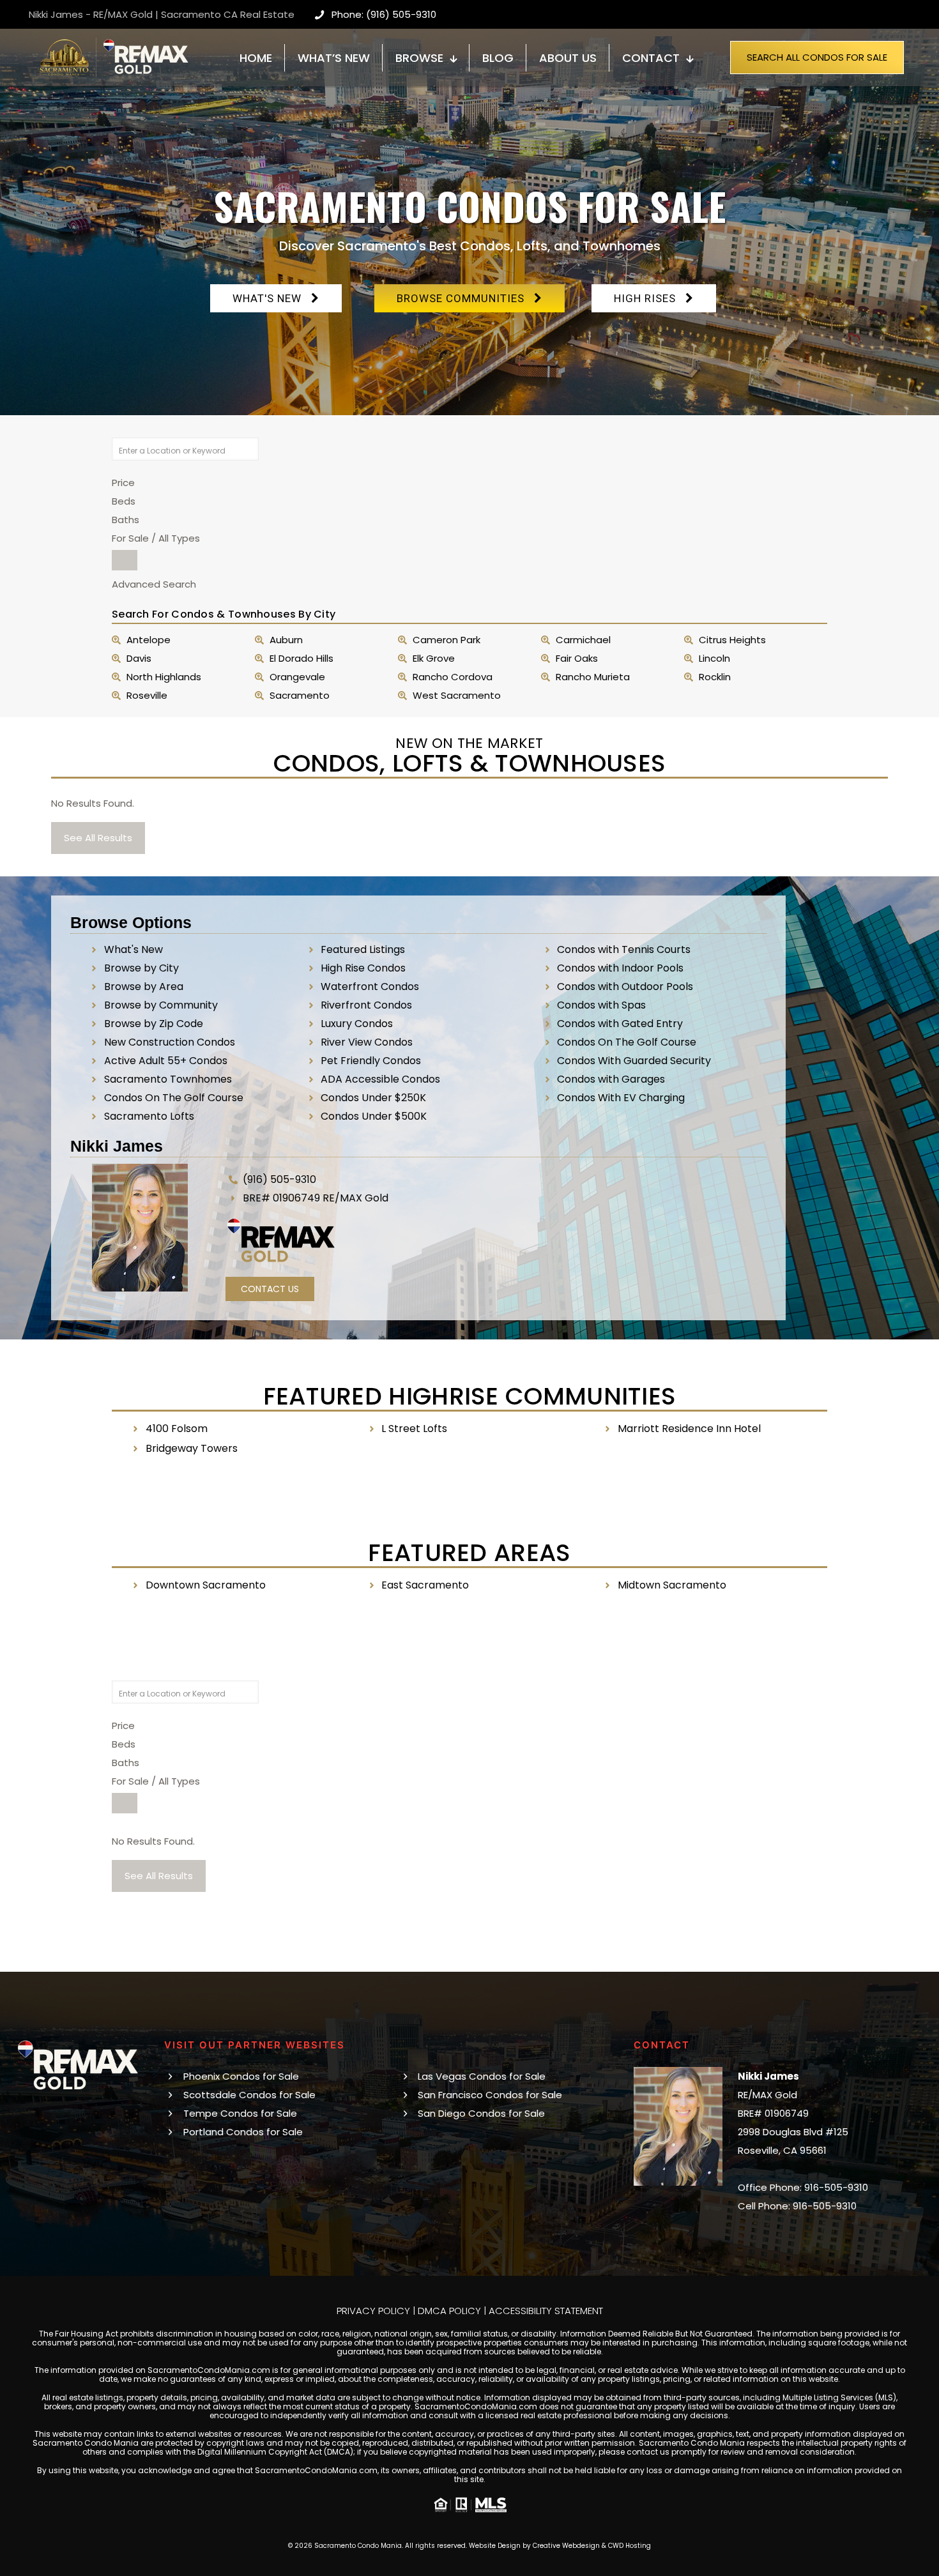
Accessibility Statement (546, 2311)
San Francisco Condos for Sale (490, 2095)
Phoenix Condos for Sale (241, 2076)
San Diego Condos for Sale (481, 2113)
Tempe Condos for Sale (240, 2113)
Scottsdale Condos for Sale (249, 2095)
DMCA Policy (449, 2311)
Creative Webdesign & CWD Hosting (592, 2546)
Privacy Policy (373, 2311)
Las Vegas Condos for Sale (482, 2076)
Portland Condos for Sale (243, 2132)
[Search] (125, 560)
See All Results (98, 838)
